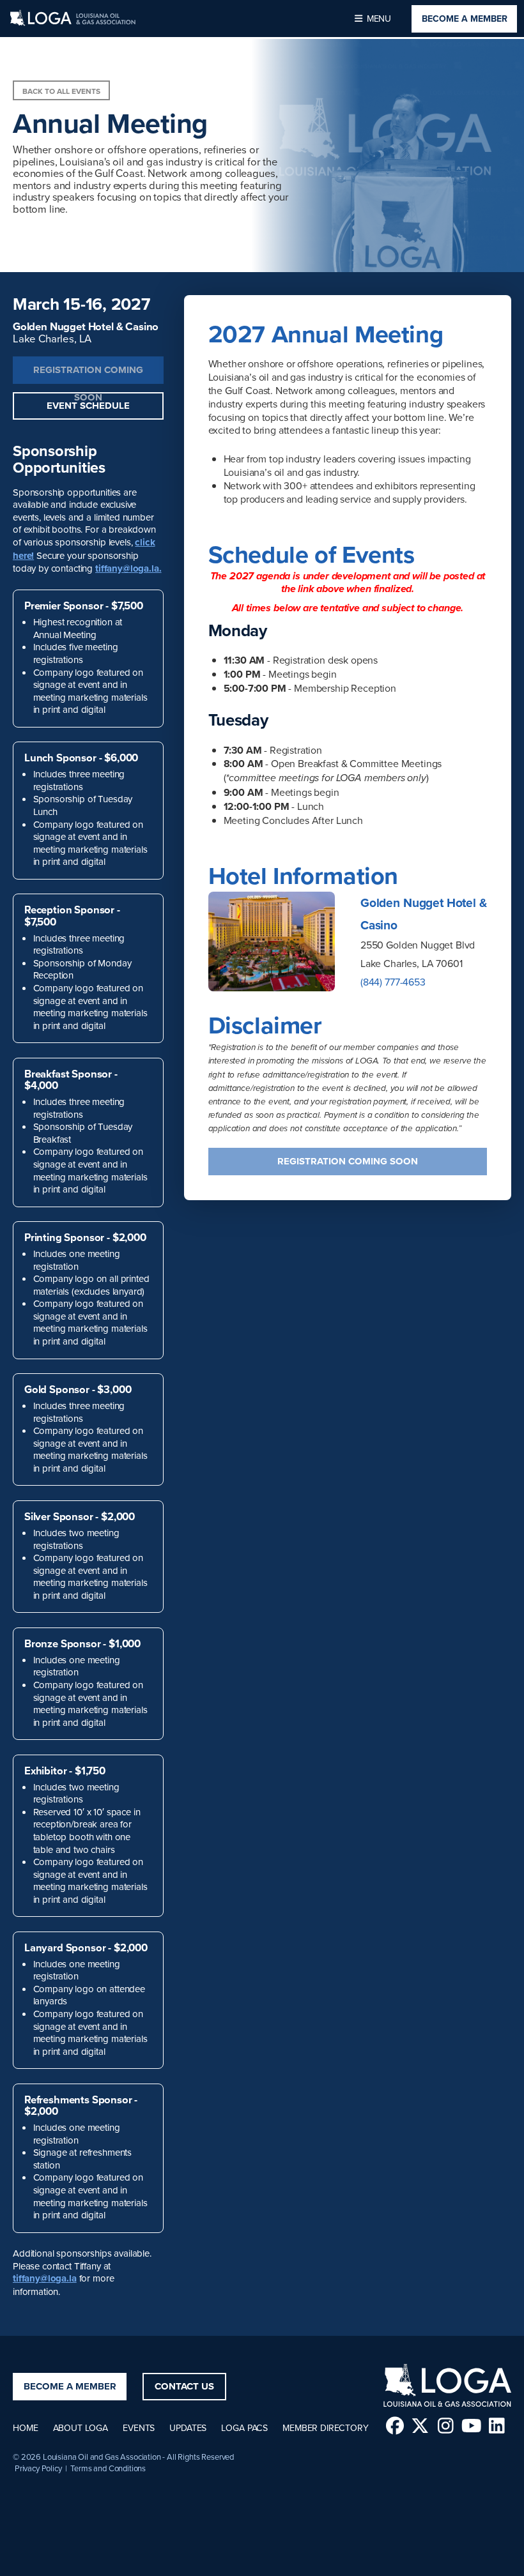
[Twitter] (420, 2426)
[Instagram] (446, 2426)
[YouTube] (471, 2426)
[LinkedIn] (497, 2426)
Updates (188, 2428)
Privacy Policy (38, 2468)
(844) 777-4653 (393, 982)
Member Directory (325, 2428)
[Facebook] (395, 2426)
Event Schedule (88, 406)
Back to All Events (61, 91)
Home (25, 2428)
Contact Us (184, 2386)
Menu (378, 19)
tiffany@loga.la (45, 2278)
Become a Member (465, 19)
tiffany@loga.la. (128, 568)
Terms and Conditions (108, 2468)
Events (139, 2428)
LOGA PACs (244, 2428)
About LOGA (81, 2428)
